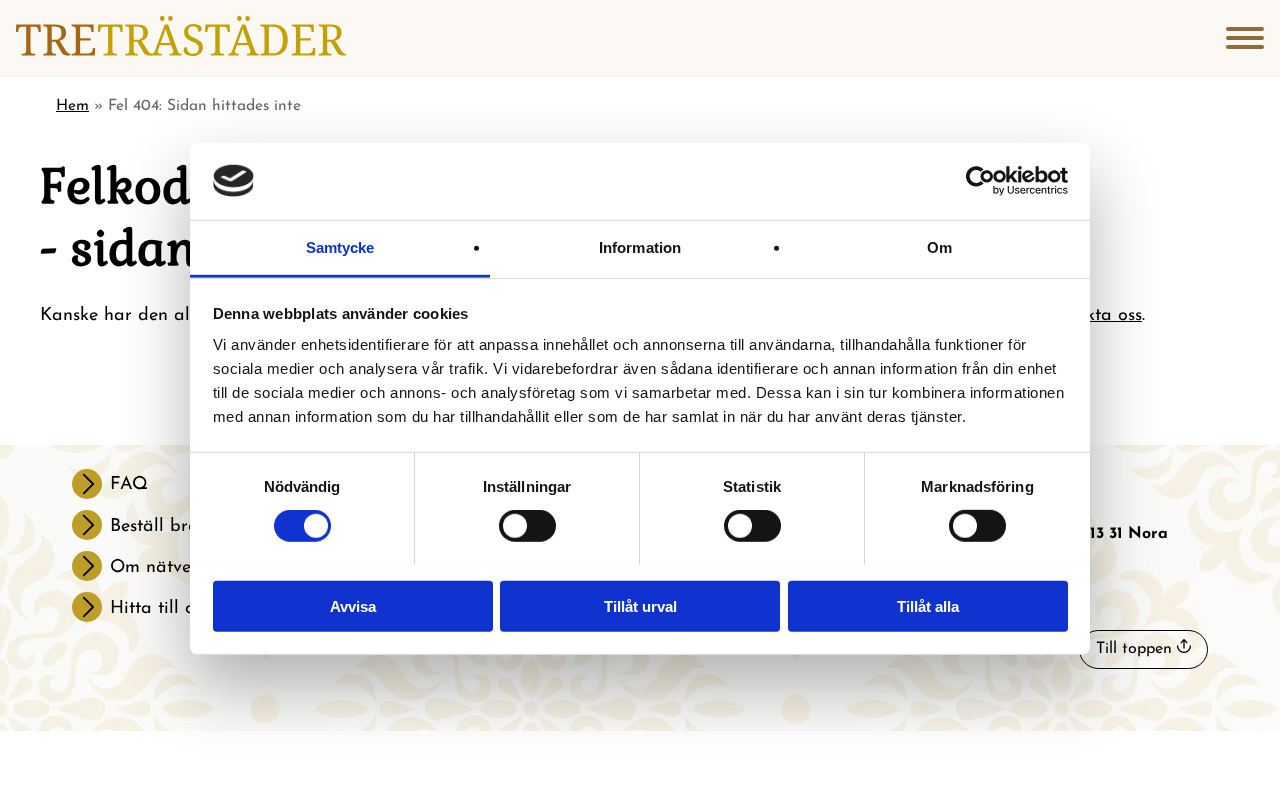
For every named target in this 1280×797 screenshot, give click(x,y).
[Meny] (1245, 38)
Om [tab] (939, 246)
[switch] (527, 526)
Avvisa (353, 605)
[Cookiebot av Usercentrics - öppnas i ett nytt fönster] (980, 181)
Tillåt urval (640, 605)
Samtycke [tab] (340, 246)
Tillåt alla (928, 605)
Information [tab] (640, 246)
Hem (72, 106)
